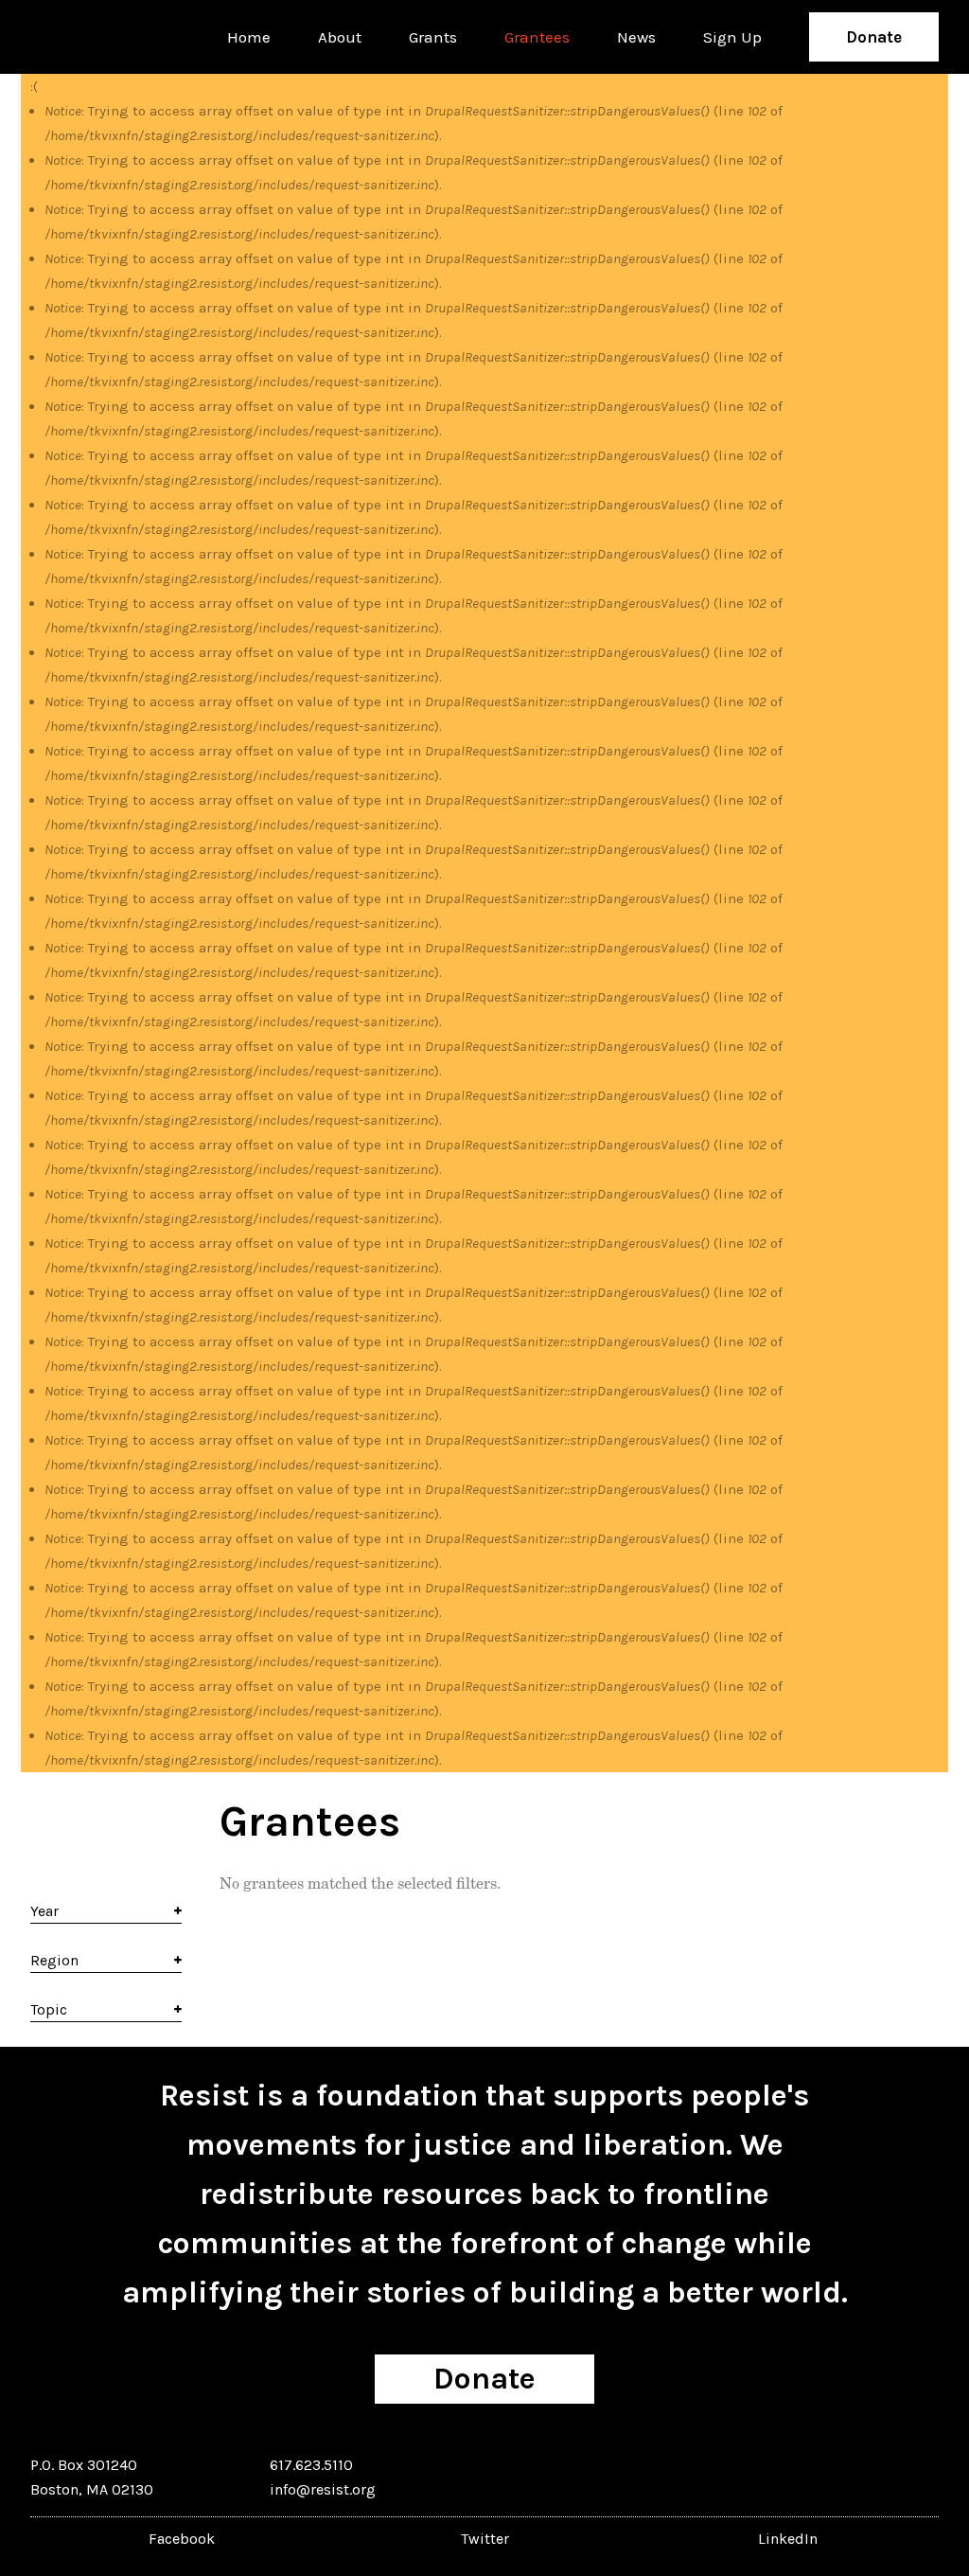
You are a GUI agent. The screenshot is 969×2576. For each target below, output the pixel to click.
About (340, 37)
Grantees (537, 37)
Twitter (485, 2539)
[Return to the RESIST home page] (89, 37)
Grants (433, 37)
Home (249, 37)
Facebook (182, 2539)
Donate (874, 37)
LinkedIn (788, 2539)
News (636, 37)
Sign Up (732, 37)
